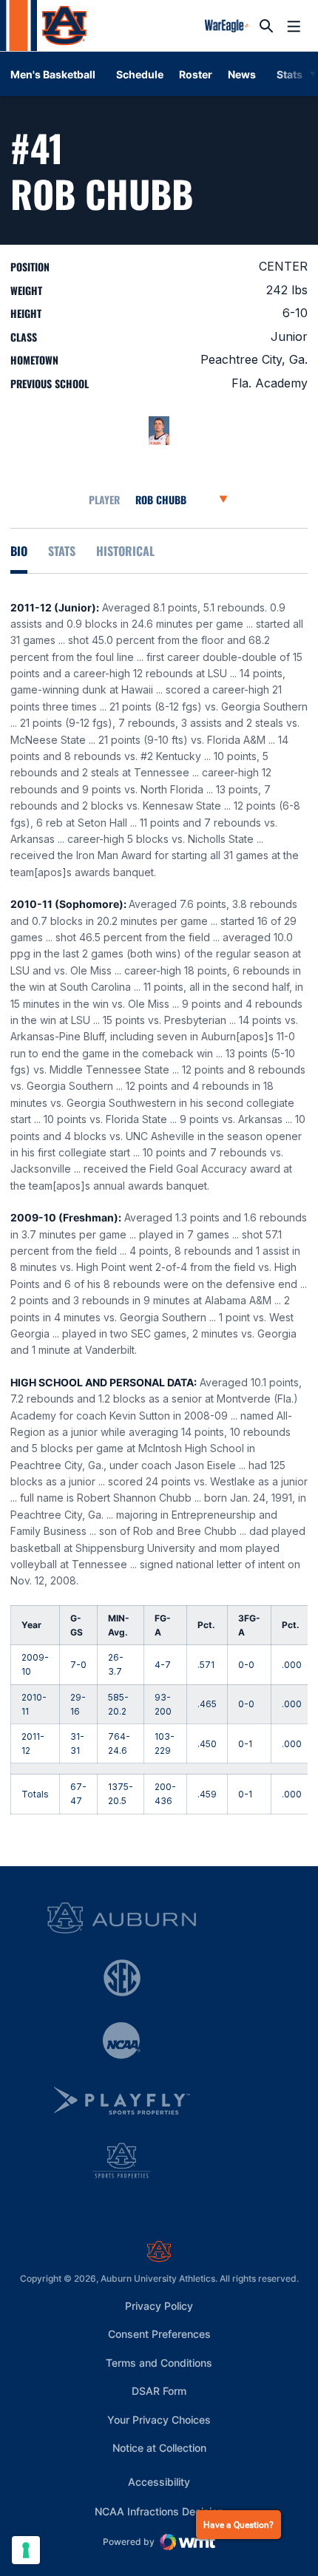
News (242, 74)
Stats (62, 551)
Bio (19, 551)
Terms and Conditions (159, 2363)
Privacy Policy (159, 2306)
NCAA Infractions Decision (159, 2511)
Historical (125, 551)
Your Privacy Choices (159, 2420)
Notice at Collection (159, 2448)
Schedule (140, 74)
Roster (196, 74)
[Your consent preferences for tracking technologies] (26, 2550)
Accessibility (159, 2481)
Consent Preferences (159, 2334)
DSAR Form (159, 2391)
